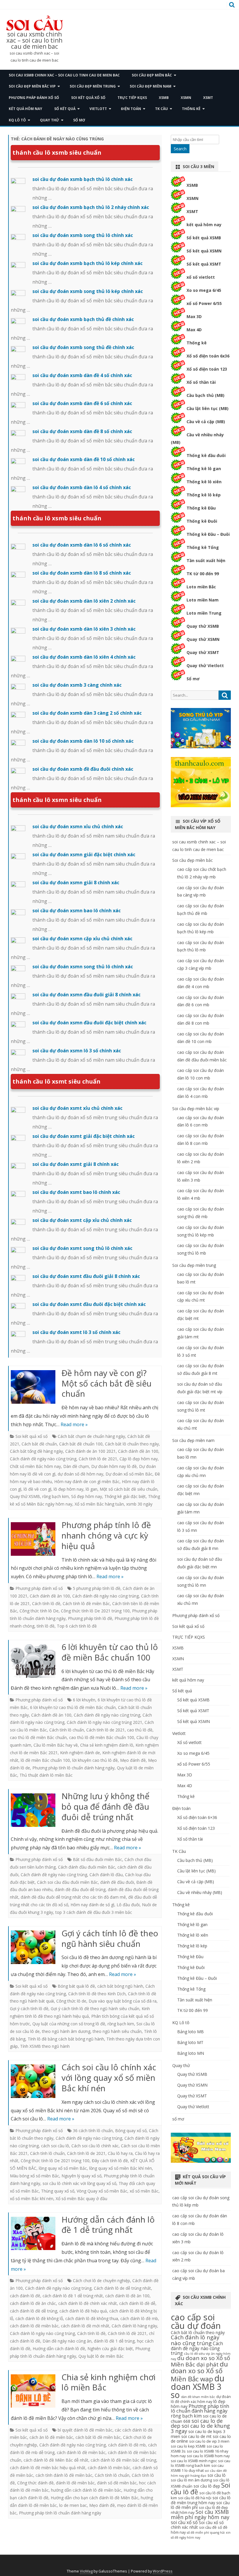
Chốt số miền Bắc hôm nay (35, 1466)
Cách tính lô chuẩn (67, 1730)
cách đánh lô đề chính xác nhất (88, 2303)
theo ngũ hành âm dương (66, 2031)
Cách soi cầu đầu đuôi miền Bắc (67, 1882)
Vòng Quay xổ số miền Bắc (102, 2191)
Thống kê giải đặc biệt (125, 1496)
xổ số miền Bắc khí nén (32, 2199)
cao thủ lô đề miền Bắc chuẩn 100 (102, 1737)
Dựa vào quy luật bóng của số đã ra (123, 2001)
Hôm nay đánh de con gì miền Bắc (87, 1481)
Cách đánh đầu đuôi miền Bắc (87, 1867)
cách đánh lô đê (25, 2296)
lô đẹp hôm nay (68, 1489)
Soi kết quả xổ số (88, 98)
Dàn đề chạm (76, 1466)
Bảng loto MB (190, 2032)
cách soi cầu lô (55, 2146)
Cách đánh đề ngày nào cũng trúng (43, 1459)
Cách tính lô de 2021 (98, 1459)
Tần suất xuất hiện (206, 560)
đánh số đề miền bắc (117, 2483)
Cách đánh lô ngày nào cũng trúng (42, 2333)
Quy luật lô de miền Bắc (101, 2356)
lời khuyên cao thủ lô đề (95, 1760)
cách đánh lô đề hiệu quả (83, 2311)
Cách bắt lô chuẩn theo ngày (132, 1444)
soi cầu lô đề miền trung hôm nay (201, 2500)
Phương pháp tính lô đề (90, 1618)
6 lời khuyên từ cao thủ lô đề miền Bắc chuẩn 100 (110, 1652)
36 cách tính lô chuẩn (93, 2131)
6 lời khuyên (84, 1700)
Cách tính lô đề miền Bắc (86, 1603)
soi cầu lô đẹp (207, 2486)
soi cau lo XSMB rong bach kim (201, 2463)
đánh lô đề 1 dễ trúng (114, 2341)
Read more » (74, 1424)
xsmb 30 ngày (139, 1504)
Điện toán (131, 109)
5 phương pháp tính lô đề (97, 1588)
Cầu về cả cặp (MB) (206, 422)
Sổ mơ (193, 679)
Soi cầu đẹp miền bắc (152, 75)
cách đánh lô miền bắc (109, 2468)
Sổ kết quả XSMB (204, 238)
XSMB (164, 98)
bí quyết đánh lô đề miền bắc (85, 2430)
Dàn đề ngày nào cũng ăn (67, 2341)
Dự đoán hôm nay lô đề (114, 1466)
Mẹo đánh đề (133, 1760)
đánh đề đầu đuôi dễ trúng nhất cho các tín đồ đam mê (73, 1897)
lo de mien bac (73, 2505)
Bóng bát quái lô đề (76, 1986)
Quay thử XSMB (25, 1496)
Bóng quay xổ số (131, 2131)
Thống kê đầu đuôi (206, 455)
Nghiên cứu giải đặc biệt (110, 2349)
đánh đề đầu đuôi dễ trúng (80, 1889)
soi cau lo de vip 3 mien (209, 2441)
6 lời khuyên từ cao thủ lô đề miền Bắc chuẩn (73, 1707)
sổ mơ (79, 120)
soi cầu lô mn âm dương (191, 2480)
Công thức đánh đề (35, 2483)
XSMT (208, 98)
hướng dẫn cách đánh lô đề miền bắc (86, 2490)
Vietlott (98, 109)
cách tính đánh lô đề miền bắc (64, 2475)
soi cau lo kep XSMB (188, 2446)
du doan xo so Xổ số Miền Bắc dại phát (200, 2361)
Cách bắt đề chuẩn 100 (81, 1444)
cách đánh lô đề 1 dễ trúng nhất (73, 2296)
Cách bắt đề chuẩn (39, 1444)
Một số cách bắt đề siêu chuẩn (129, 1489)
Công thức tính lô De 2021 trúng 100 (95, 1611)
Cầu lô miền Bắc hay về (56, 1745)
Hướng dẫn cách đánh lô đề (59, 2349)
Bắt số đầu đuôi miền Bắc (97, 1859)
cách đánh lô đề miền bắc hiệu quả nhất (48, 2468)
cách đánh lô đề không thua (92, 2318)
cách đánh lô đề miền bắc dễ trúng (123, 2460)
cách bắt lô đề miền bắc (98, 2437)
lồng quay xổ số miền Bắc (63, 2168)
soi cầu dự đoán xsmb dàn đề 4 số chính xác (82, 375)
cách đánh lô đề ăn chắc (33, 2303)
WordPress (163, 2571)
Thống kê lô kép (204, 495)
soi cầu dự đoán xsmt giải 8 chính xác (75, 1164)
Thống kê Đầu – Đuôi (208, 534)
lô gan (92, 1489)
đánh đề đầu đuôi (117, 1882)
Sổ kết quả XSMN (204, 251)
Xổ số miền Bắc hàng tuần (99, 1504)
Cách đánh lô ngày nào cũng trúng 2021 (104, 1722)
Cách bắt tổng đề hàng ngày (36, 1451)
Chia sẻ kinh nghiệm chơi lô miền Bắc (109, 2382)
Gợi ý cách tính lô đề (29, 2009)
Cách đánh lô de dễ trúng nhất (122, 2288)
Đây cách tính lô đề (110, 2161)
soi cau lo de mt (196, 2436)
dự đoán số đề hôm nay (80, 1474)
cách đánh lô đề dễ (137, 2303)
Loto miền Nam (203, 600)
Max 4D (194, 330)
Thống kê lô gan (204, 469)
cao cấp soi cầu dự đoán (196, 2321)
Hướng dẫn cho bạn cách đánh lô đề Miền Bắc (95, 2498)
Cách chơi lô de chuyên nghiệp (101, 2281)
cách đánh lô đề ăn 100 (127, 2296)
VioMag (86, 2571)
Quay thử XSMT (203, 652)
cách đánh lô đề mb (139, 2318)
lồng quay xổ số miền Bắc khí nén (121, 2168)
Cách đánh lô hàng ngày (134, 2326)
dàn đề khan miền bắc (198, 2397)
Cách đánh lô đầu (106, 1875)
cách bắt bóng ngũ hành (120, 1986)
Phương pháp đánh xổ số (34, 98)
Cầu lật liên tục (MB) (208, 408)
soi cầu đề (208, 2527)
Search (180, 149)
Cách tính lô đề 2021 (127, 2333)
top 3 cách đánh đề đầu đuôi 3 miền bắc (94, 1912)
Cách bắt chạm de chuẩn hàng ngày (91, 1436)
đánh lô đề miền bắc (75, 2483)
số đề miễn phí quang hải (206, 2533)
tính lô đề (46, 1626)
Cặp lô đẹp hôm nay (139, 1459)
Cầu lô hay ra (120, 2153)
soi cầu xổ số (184, 2522)
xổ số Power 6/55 (204, 303)
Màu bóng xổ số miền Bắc (35, 2176)
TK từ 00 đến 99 (203, 574)
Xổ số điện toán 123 (207, 369)
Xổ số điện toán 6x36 (208, 356)
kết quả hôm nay (26, 109)
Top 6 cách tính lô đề (77, 1626)
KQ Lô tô (17, 120)
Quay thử (50, 120)
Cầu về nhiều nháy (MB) (200, 1892)
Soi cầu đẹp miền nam (151, 86)
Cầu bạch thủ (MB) (205, 395)
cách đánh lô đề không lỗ (39, 2318)
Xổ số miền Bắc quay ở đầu (81, 2199)
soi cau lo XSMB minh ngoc (194, 2461)
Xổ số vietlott (189, 1742)
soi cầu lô (217, 2475)
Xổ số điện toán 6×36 (197, 1817)
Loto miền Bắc (201, 587)
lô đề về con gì (37, 1489)
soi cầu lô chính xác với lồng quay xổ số (79, 2183)
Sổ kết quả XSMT (204, 264)
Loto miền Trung (204, 613)
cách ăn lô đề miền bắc (51, 2437)
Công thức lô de (71, 2001)
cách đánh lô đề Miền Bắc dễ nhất (56, 2460)
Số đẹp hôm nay (87, 1496)
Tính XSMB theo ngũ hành (45, 2046)
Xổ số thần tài (201, 382)
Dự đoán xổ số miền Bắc (129, 1474)
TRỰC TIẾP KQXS (132, 98)
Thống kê (191, 109)
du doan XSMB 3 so (198, 2386)
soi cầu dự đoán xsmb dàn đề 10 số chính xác (84, 459)
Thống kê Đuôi (202, 521)
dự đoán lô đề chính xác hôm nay (201, 2399)
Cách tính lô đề (46, 1603)
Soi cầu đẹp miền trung (93, 86)
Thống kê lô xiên (204, 482)
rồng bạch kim (56, 1496)
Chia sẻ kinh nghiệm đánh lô (107, 1745)
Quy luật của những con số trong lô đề (69, 2024)
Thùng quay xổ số (58, 2191)
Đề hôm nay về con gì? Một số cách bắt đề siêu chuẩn (107, 1383)
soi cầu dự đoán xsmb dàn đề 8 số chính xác (82, 431)
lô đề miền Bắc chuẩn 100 (45, 1760)
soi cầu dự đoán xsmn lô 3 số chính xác (77, 1051)
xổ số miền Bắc (144, 2191)
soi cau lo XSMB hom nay (208, 2456)
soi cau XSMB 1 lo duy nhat (197, 2468)
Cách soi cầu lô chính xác (95, 2146)
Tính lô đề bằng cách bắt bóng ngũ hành (66, 2039)
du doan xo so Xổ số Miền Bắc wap (199, 2371)
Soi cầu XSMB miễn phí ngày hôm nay (200, 2514)
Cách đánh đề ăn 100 (138, 1451)
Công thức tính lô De (39, 1611)
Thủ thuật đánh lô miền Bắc (46, 1775)
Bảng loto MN (191, 2053)
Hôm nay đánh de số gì (92, 1905)
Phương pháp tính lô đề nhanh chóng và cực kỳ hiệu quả (106, 1535)
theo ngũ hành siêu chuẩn (117, 2031)
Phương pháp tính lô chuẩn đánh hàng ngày (73, 1768)
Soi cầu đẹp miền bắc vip (32, 86)
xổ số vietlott (201, 277)
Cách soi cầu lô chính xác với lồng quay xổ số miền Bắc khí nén (109, 2078)
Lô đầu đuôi (128, 1905)
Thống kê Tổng (203, 547)
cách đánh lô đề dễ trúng (34, 2311)
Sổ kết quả (65, 109)
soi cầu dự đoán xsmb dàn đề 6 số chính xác (82, 403)
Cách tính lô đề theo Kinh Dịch (97, 1994)
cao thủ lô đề (140, 1730)
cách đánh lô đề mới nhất (85, 2326)
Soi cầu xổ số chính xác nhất (197, 2525)
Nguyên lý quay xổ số (81, 2176)
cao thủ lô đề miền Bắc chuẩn (38, 1737)
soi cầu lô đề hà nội (195, 2498)
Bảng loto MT (190, 2042)
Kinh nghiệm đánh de (80, 1753)
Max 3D (194, 316)
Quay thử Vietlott (205, 666)
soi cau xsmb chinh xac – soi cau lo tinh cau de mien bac (34, 40)
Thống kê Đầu (201, 508)
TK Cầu (161, 109)
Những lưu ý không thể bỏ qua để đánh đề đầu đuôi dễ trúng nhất (106, 1806)
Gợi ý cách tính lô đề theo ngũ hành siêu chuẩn (110, 1938)
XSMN (186, 98)
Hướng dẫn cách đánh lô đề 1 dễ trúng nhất (108, 2225)
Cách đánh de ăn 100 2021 (90, 1451)
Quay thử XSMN (203, 639)
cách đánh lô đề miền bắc (34, 2326)
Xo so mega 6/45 (204, 290)
